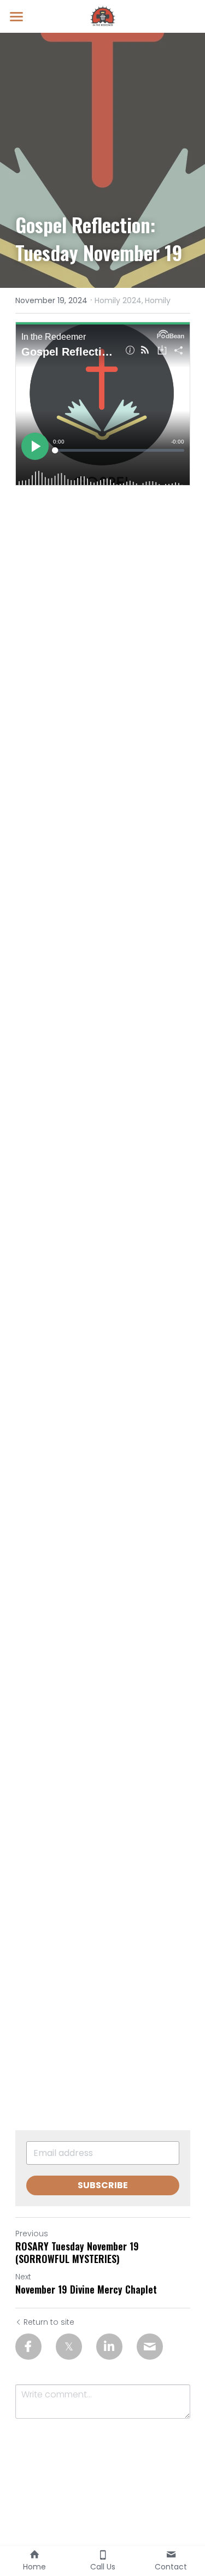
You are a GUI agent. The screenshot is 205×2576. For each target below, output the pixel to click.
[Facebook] (28, 2347)
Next (23, 2277)
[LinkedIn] (109, 2347)
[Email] (150, 2347)
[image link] (103, 16)
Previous (32, 2234)
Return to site (49, 2322)
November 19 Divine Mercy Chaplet (86, 2290)
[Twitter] (69, 2347)
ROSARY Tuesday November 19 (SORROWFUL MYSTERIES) (77, 2252)
